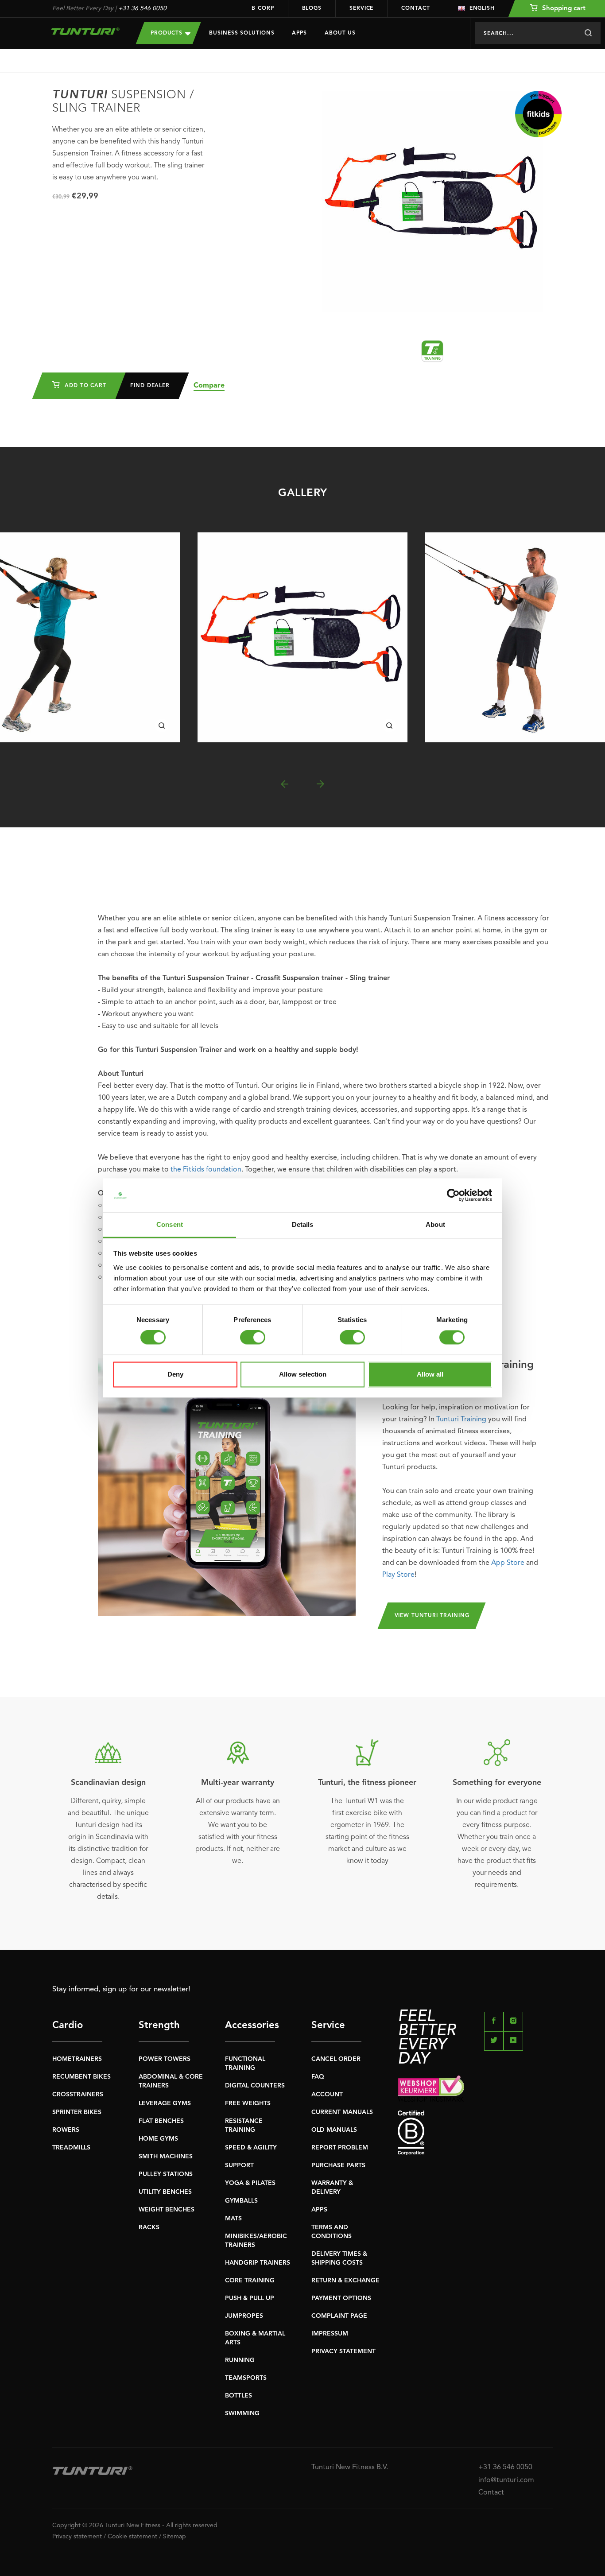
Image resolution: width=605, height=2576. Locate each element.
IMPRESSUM (330, 2334)
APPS (319, 2210)
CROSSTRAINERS (78, 2095)
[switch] (253, 1338)
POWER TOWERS (165, 2059)
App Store (508, 1563)
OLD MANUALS (334, 2130)
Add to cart (84, 386)
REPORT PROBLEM (340, 2148)
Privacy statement (77, 2537)
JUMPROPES (244, 2316)
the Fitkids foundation (206, 1170)
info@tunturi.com (506, 2480)
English (482, 8)
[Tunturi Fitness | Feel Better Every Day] (85, 31)
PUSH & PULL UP (250, 2298)
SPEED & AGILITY (251, 2148)
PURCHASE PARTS (338, 2165)
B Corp (263, 8)
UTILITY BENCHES (165, 2192)
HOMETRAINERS (77, 2059)
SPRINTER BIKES (77, 2112)
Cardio (68, 2025)
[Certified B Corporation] (475, 2133)
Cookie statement (132, 2537)
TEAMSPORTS (246, 2378)
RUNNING (240, 2360)
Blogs (312, 8)
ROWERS (66, 2130)
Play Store (398, 1575)
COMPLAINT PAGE (339, 2316)
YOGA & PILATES (250, 2183)
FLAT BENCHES (161, 2121)
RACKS (149, 2227)
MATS (233, 2219)
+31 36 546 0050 (142, 8)
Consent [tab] (170, 1224)
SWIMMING (242, 2413)
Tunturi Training (461, 1420)
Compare (209, 386)
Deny (175, 1374)
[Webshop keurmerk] (475, 2089)
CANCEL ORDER (336, 2059)
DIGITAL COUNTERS (255, 2086)
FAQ (318, 2077)
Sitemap (175, 2537)
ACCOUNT (327, 2095)
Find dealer (150, 386)
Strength (159, 2025)
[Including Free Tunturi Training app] (227, 1487)
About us (340, 33)
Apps (299, 33)
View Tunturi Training (432, 1616)
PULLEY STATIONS (166, 2174)
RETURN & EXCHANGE (345, 2281)
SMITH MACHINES (166, 2157)
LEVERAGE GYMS (165, 2103)
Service (361, 8)
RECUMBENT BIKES (81, 2077)
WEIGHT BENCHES (167, 2210)
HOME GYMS (158, 2139)
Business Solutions (242, 33)
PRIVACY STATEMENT (343, 2351)
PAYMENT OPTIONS (341, 2298)
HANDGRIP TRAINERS (258, 2263)
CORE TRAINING (250, 2281)
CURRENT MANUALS (342, 2112)
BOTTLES (239, 2396)
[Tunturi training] (432, 351)
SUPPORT (239, 2165)
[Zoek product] (588, 33)
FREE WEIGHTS (248, 2103)
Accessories (250, 2025)
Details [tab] (303, 1224)
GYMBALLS (241, 2201)
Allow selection (303, 1374)
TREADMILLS (71, 2148)
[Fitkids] (538, 114)
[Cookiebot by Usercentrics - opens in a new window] (453, 1195)
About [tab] (435, 1224)
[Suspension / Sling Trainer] (302, 637)
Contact (415, 8)
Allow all (430, 1374)
